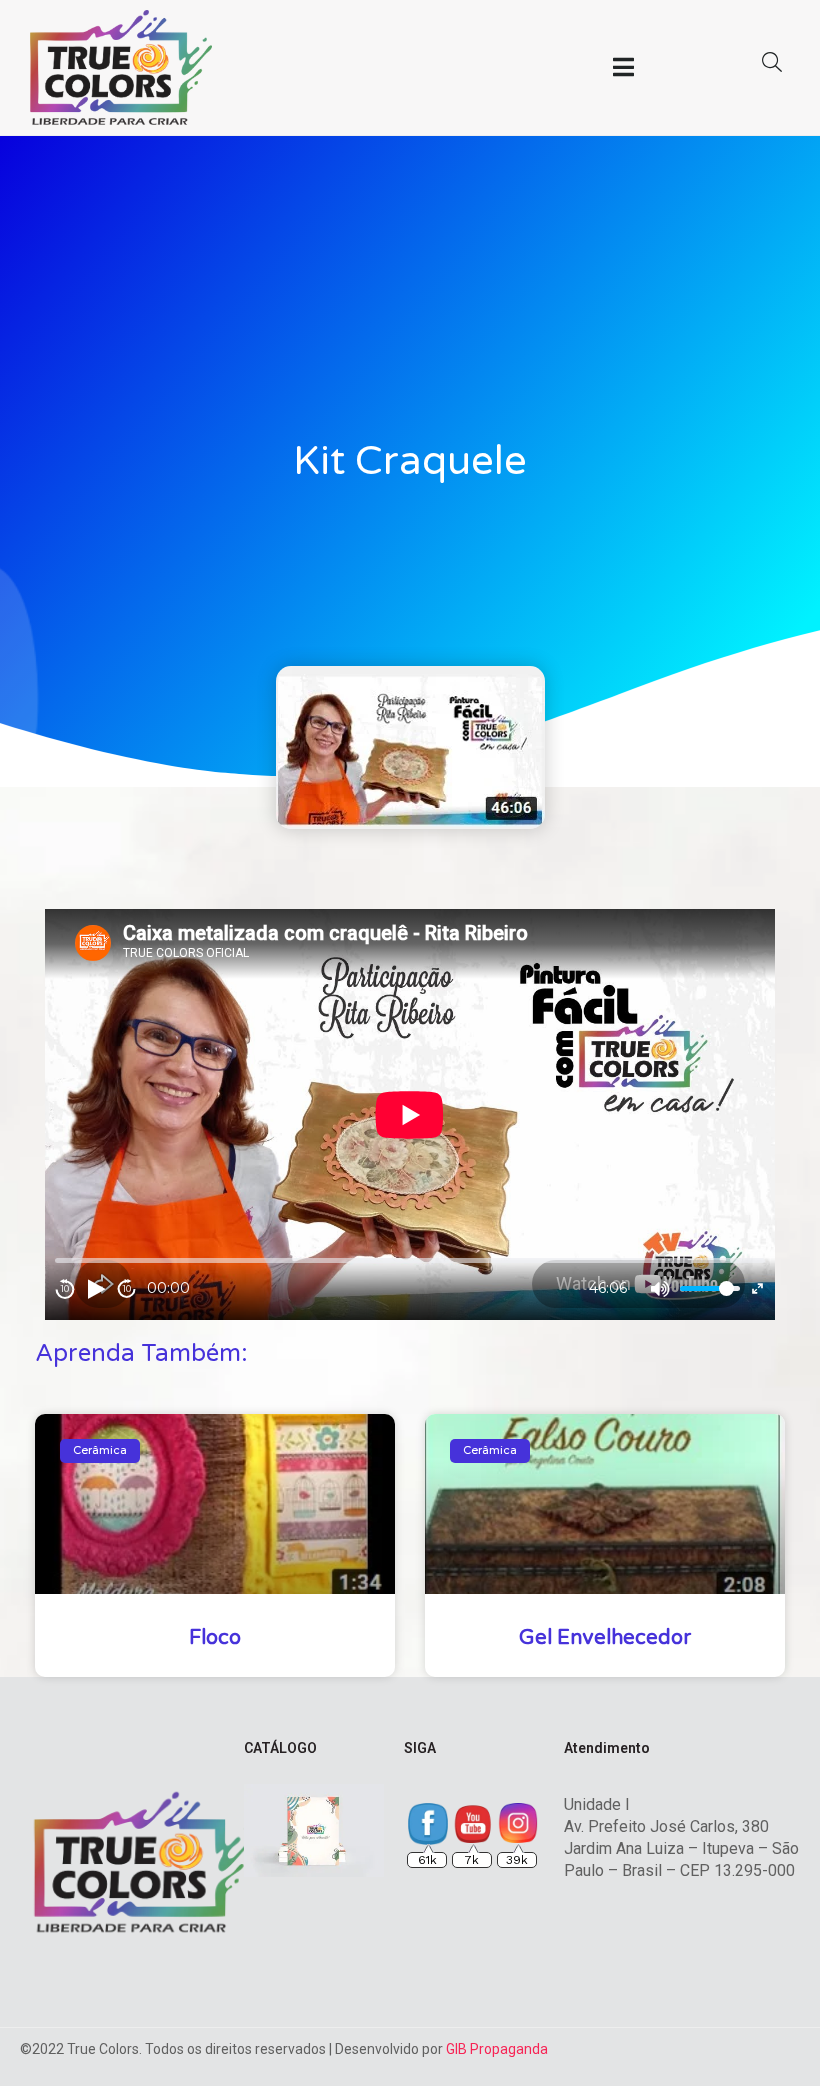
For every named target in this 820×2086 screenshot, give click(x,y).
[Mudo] (660, 1289)
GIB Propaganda (497, 2049)
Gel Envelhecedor (605, 1638)
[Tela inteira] (757, 1288)
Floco (215, 1638)
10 (65, 1288)
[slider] (710, 1288)
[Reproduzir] (96, 1289)
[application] (410, 1114)
